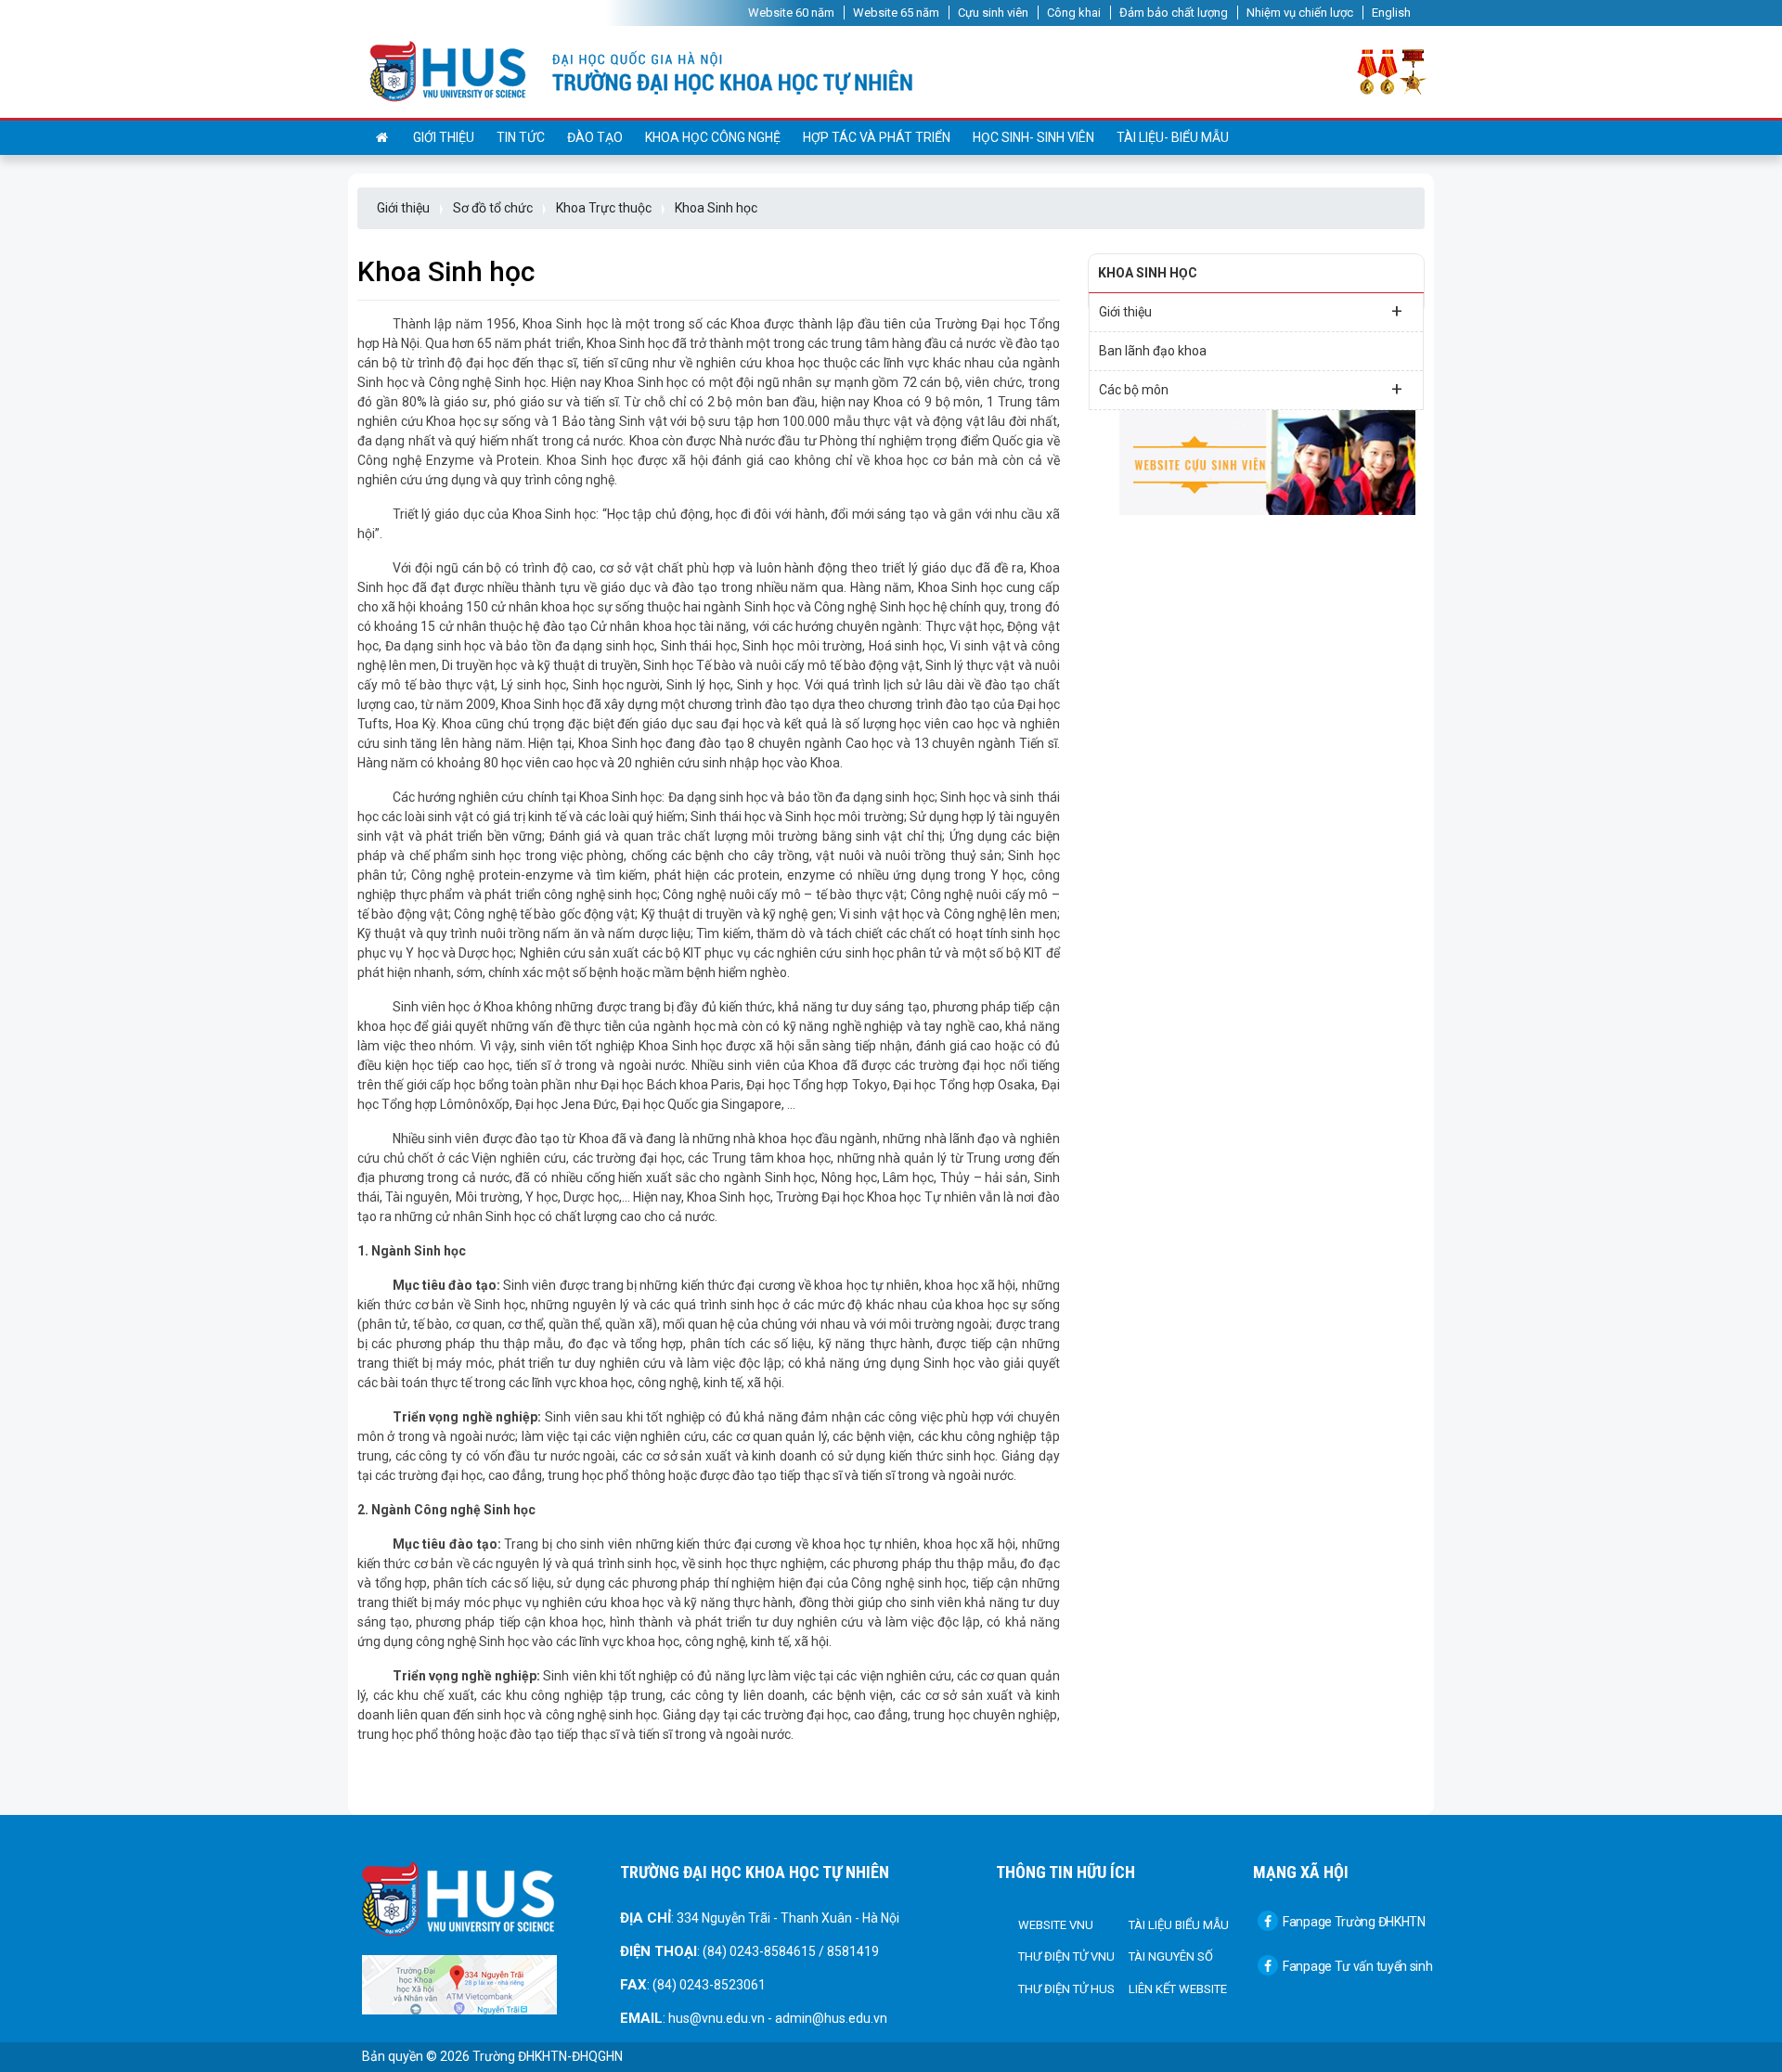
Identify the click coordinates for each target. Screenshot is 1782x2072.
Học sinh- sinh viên (1033, 137)
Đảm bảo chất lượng (1174, 13)
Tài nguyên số (1171, 1956)
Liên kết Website (1178, 1989)
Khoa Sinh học (716, 208)
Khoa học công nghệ (713, 137)
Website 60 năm (791, 13)
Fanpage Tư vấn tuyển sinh (1358, 1966)
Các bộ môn (1251, 389)
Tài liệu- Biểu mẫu (1173, 137)
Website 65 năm (896, 13)
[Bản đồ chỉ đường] (459, 1984)
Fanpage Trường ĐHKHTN (1354, 1922)
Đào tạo (595, 137)
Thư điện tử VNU (1066, 1956)
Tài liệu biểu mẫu (1179, 1925)
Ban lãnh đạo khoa (1153, 351)
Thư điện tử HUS (1066, 1989)
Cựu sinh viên (993, 13)
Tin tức (521, 137)
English (1391, 13)
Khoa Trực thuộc (604, 208)
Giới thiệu (444, 137)
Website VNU (1056, 1925)
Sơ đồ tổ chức (493, 208)
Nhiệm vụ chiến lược (1300, 13)
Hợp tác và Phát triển (877, 137)
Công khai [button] (1074, 13)
